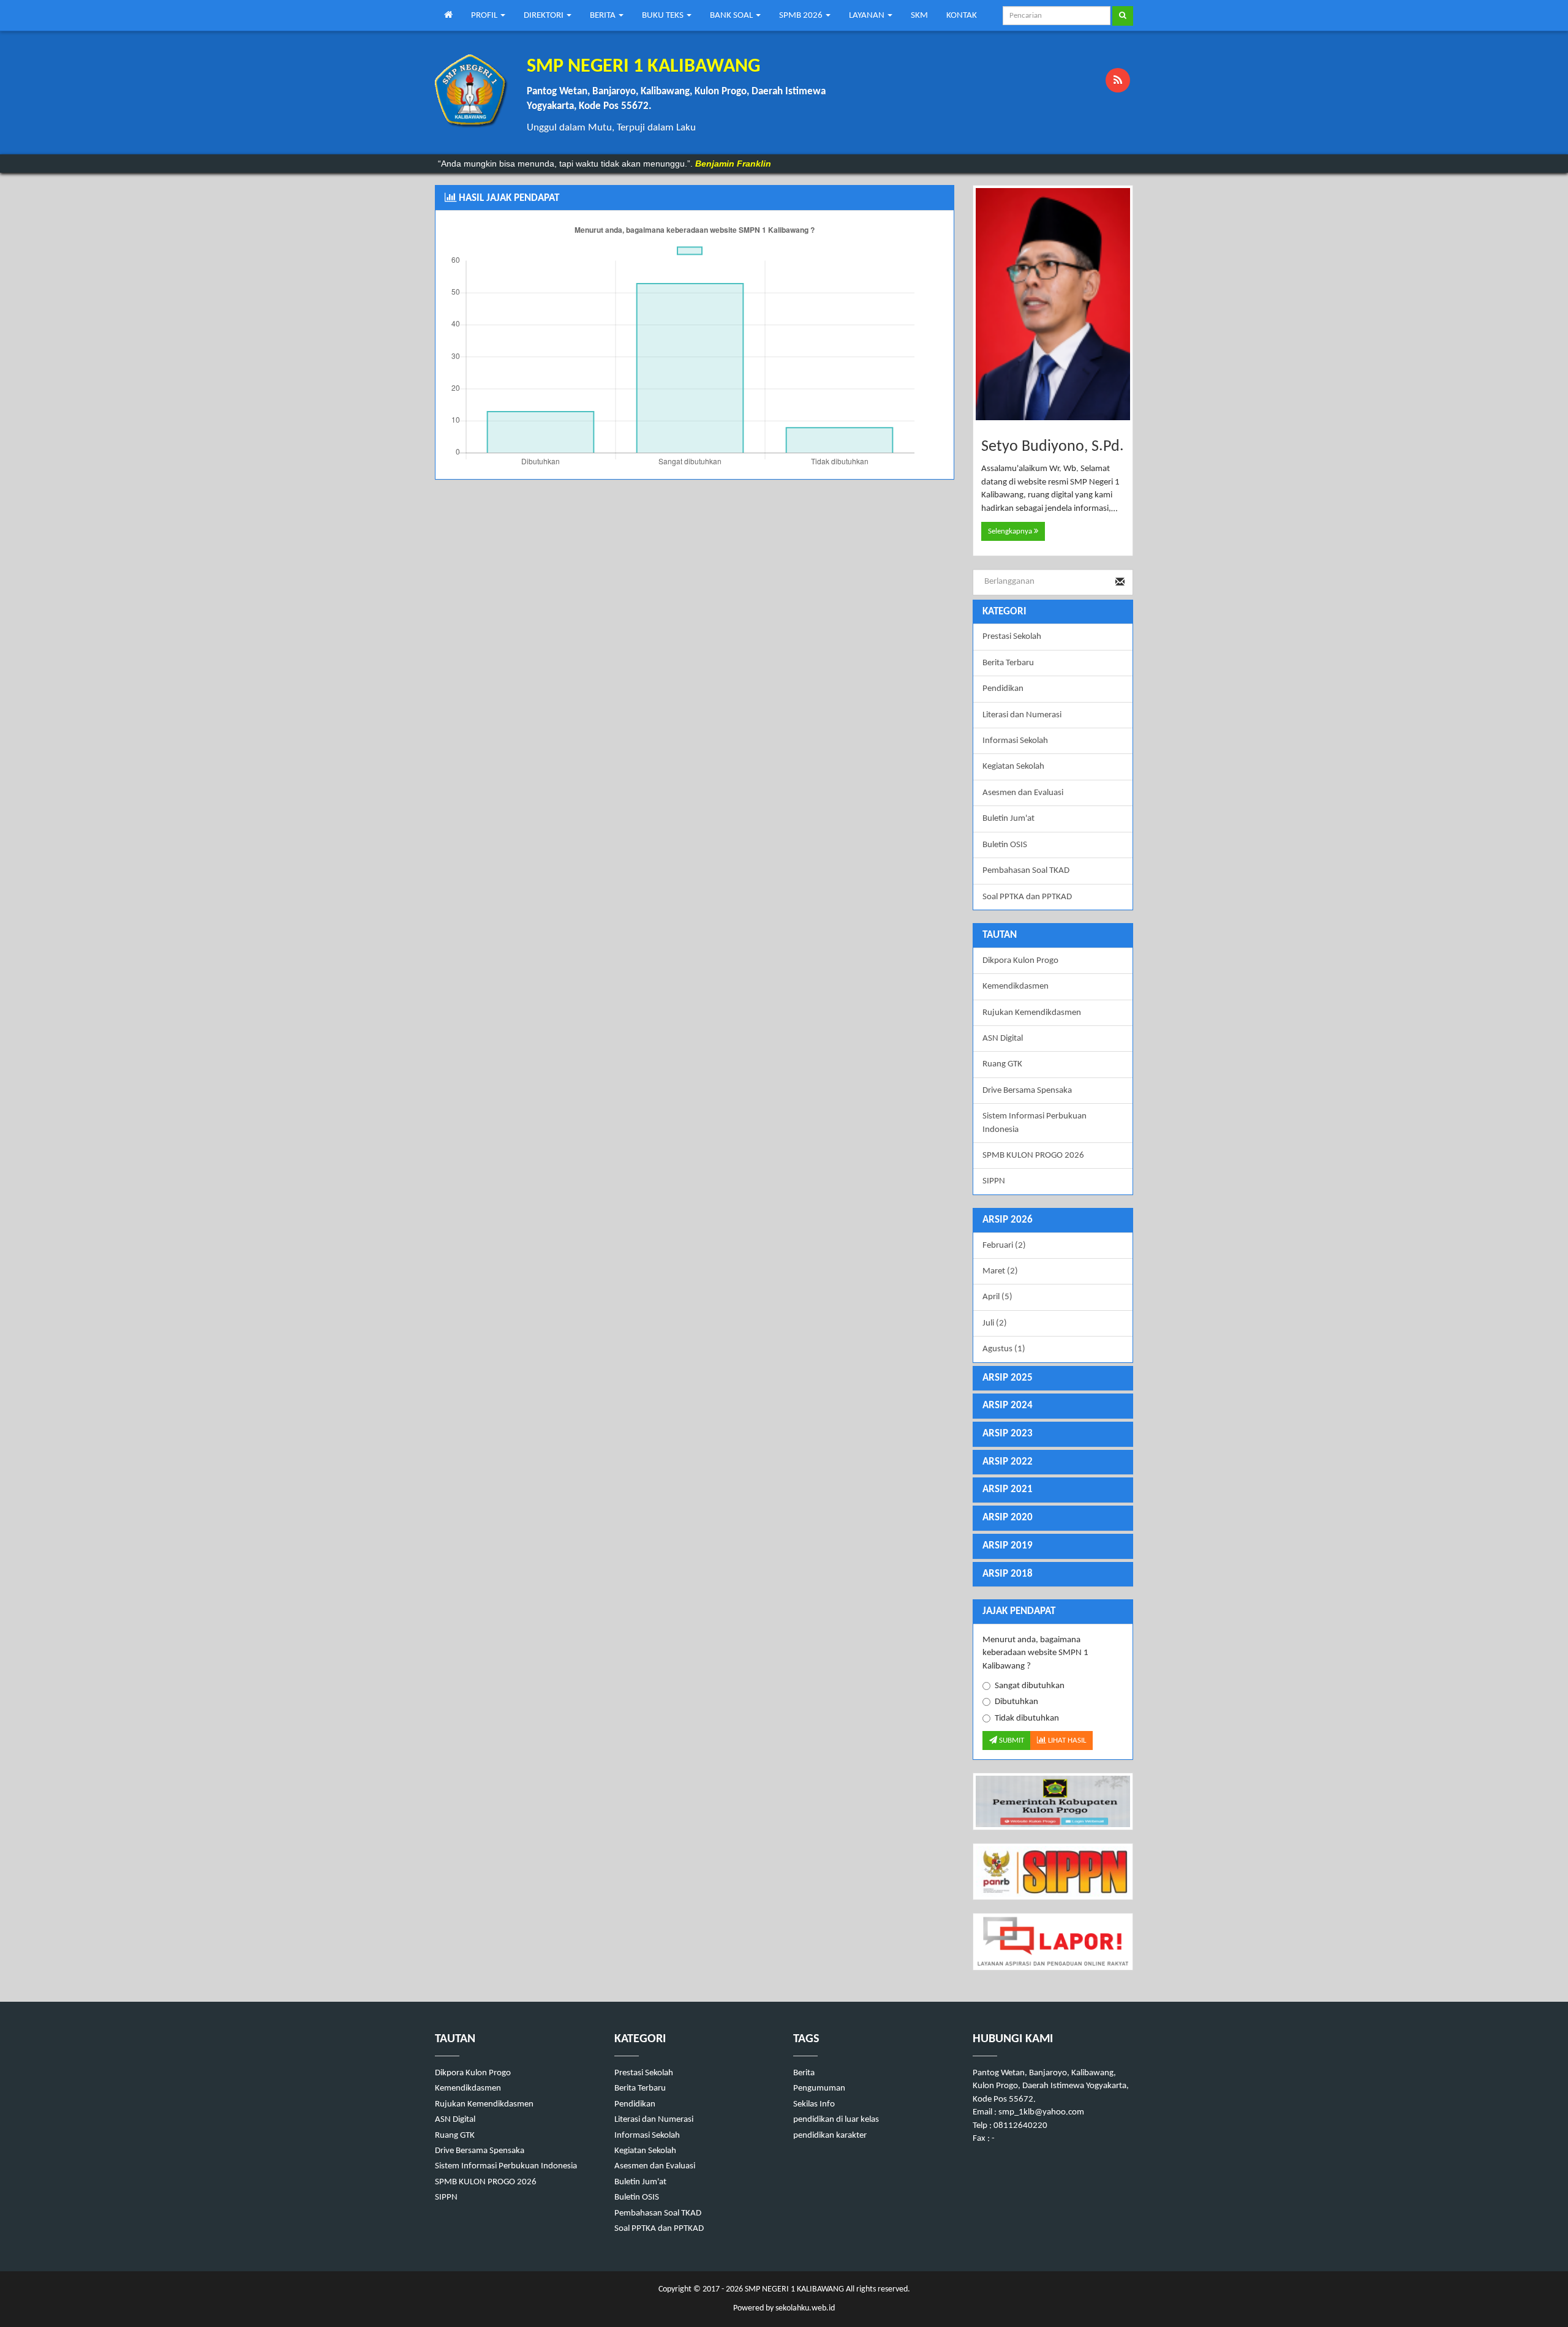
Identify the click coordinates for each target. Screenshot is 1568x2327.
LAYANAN (868, 16)
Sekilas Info (814, 2104)
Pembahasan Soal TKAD (1026, 871)
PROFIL (485, 16)
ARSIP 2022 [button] (1008, 1462)
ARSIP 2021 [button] (1008, 1489)
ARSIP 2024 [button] (1008, 1405)
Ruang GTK (1002, 1064)
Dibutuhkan (1016, 1702)
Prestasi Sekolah (1012, 637)
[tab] (1053, 1220)
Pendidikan (1003, 689)
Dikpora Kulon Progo (1020, 961)
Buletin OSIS (1005, 845)
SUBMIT (1011, 1741)
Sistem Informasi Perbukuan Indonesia (1035, 1123)
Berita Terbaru (1008, 663)
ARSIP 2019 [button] (1008, 1546)
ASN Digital (1003, 1039)
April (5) (997, 1297)
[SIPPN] (1053, 1872)
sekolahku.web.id (805, 2308)
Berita (804, 2073)
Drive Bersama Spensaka (1027, 1091)
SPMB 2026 (802, 16)
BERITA (604, 16)
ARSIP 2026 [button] (1008, 1220)
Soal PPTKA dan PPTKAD (1027, 897)
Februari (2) (1004, 1246)
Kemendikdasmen (1016, 986)
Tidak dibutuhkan (1027, 1718)
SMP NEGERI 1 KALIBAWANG (793, 2289)
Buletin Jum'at (1008, 819)
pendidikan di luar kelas (836, 2120)
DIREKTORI (545, 16)
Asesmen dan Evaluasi (1023, 793)
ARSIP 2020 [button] (1008, 1518)
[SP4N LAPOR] (1053, 1941)
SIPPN (994, 1181)
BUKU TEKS (664, 16)
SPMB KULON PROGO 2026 (1033, 1156)
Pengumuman (819, 2088)
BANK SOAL (732, 16)
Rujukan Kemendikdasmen (1032, 1013)
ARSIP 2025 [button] (1008, 1378)
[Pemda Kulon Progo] (1053, 1801)
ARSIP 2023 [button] (1008, 1434)
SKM (919, 16)
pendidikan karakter (830, 2136)
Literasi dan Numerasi (1022, 715)
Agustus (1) (1004, 1349)
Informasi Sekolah (1015, 741)
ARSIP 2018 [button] (1008, 1574)
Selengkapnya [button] (1011, 531)
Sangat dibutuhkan (1030, 1686)
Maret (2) (1000, 1271)
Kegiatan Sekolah (1013, 767)
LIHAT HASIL (1066, 1741)
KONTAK (962, 16)
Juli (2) (995, 1323)
